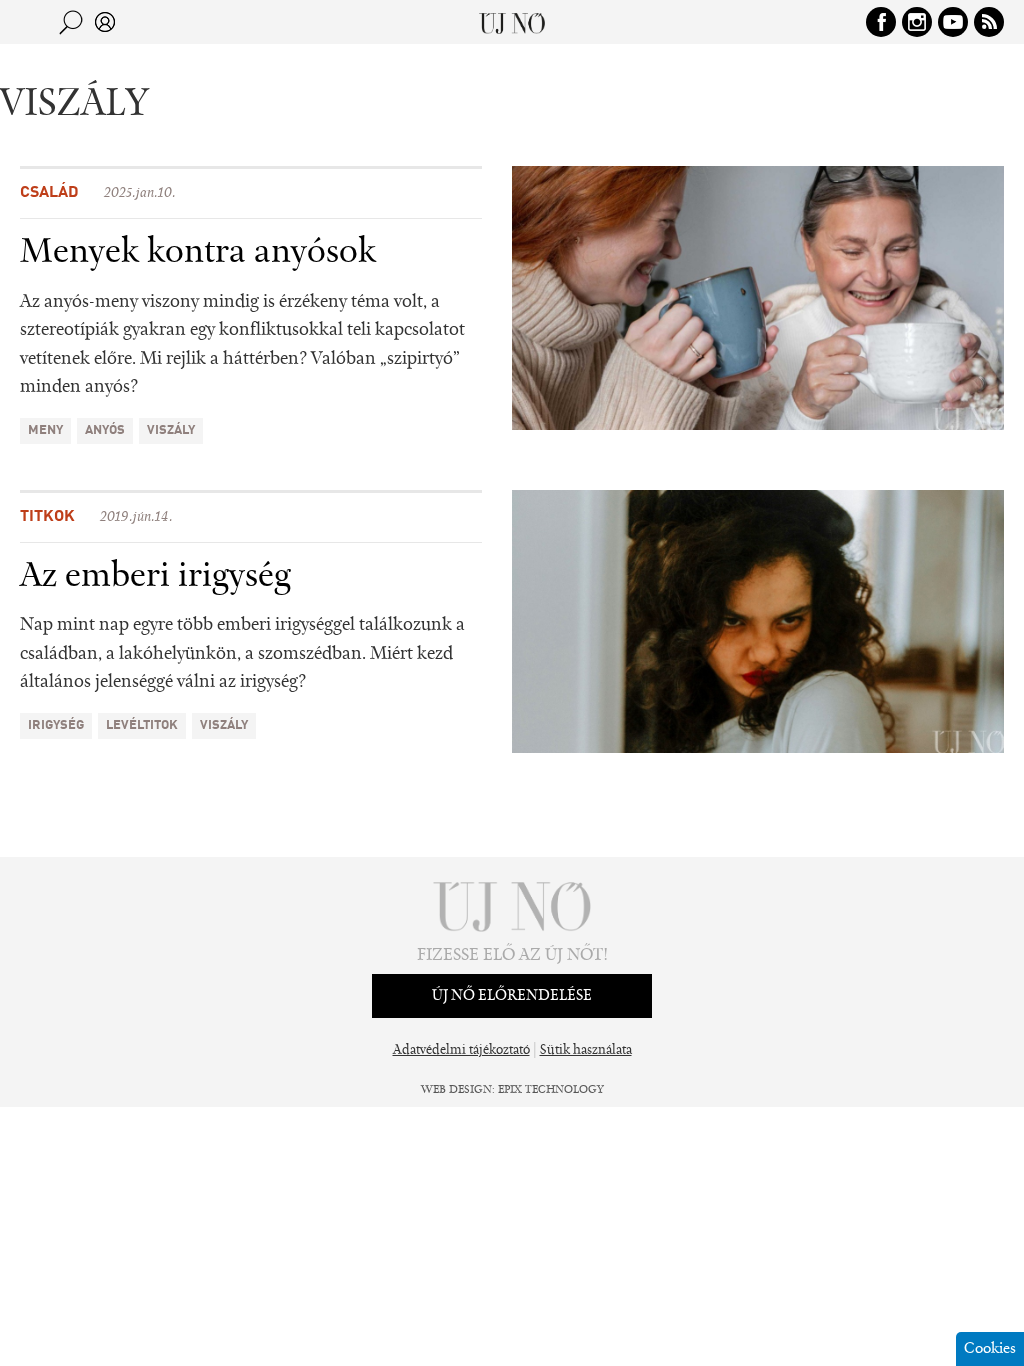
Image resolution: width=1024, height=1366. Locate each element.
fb (881, 22)
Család (49, 193)
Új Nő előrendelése (512, 996)
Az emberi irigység (155, 577)
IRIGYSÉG (56, 725)
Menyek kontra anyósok (198, 253)
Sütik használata (586, 1051)
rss (989, 22)
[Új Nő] (512, 22)
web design (456, 1090)
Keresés (71, 22)
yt (953, 22)
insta (917, 22)
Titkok (47, 517)
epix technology (551, 1090)
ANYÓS (105, 430)
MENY (45, 430)
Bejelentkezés (105, 22)
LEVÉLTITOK (142, 725)
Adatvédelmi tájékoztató (461, 1051)
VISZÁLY (171, 430)
